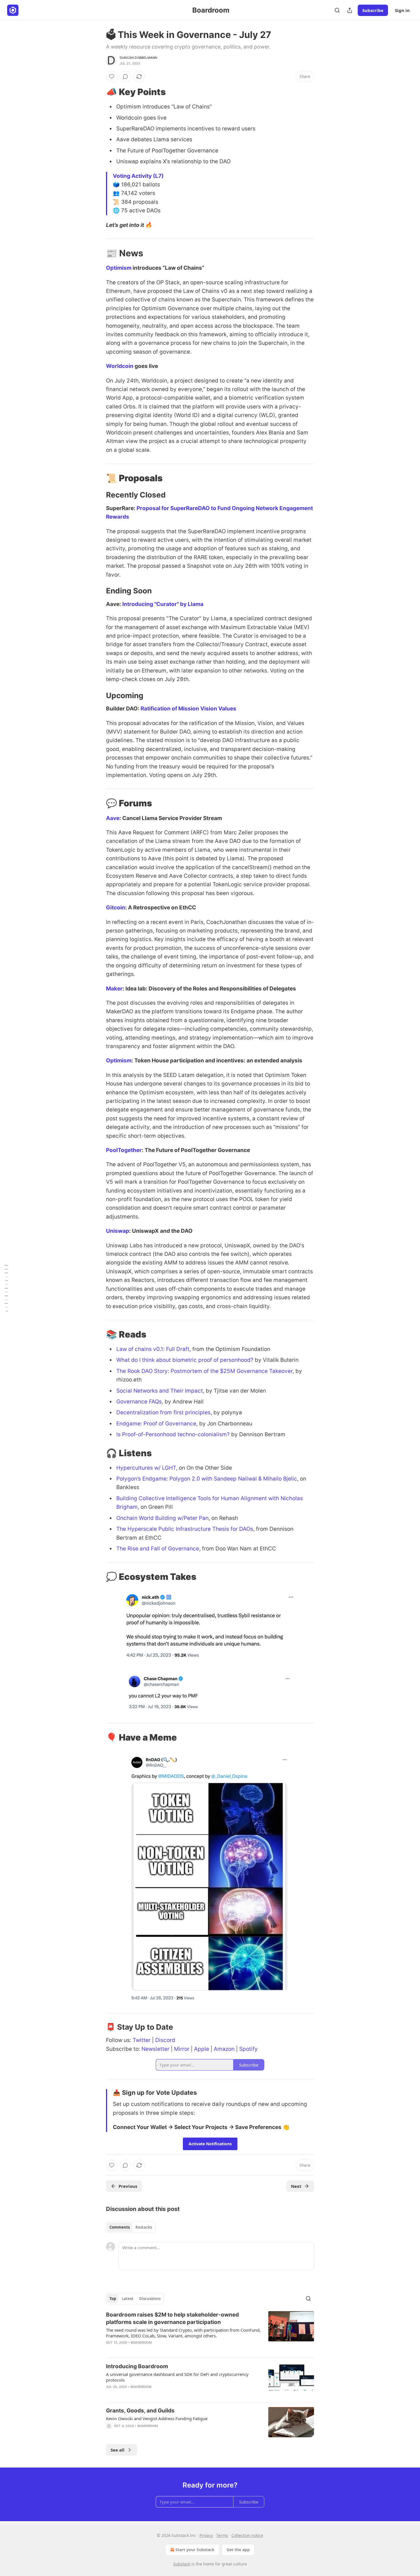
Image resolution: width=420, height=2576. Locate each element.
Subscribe (373, 10)
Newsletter (155, 2049)
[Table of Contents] (6, 1288)
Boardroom (141, 2343)
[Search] (337, 10)
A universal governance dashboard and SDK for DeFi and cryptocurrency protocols (177, 2377)
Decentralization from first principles (163, 1412)
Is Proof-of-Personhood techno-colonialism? (173, 1434)
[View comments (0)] (125, 76)
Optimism (119, 268)
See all (118, 2450)
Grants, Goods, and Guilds (140, 2411)
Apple (202, 2049)
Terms (222, 2535)
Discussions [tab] (150, 2299)
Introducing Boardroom (137, 2366)
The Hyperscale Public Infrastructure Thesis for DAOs (185, 1529)
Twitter (142, 2040)
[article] (210, 2332)
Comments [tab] (120, 2227)
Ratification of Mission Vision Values (188, 709)
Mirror (182, 2049)
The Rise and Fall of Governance (158, 1549)
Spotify (248, 2049)
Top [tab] (113, 2299)
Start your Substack (195, 2550)
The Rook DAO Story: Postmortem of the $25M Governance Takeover (204, 1371)
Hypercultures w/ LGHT (146, 1468)
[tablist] (131, 2227)
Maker (114, 989)
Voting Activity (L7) (138, 176)
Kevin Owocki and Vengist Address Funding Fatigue (157, 2418)
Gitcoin (116, 908)
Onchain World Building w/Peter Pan (162, 1518)
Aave (113, 818)
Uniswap (118, 1231)
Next (296, 2186)
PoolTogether (124, 1150)
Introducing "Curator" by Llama (163, 604)
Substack (182, 2564)
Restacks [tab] (144, 2227)
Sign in (402, 10)
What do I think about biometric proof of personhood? (185, 1360)
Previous (128, 2186)
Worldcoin (120, 366)
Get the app (238, 2550)
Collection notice (247, 2535)
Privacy (206, 2535)
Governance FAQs (139, 1402)
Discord (165, 2040)
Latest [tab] (128, 2299)
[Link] (98, 92)
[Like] (112, 76)
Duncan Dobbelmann (138, 58)
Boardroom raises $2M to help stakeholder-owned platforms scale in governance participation (172, 2318)
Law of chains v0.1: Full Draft (153, 1349)
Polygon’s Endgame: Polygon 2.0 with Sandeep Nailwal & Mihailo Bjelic (207, 1479)
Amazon (224, 2049)
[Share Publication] (350, 10)
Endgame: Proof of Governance (156, 1424)
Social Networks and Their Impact (160, 1391)
